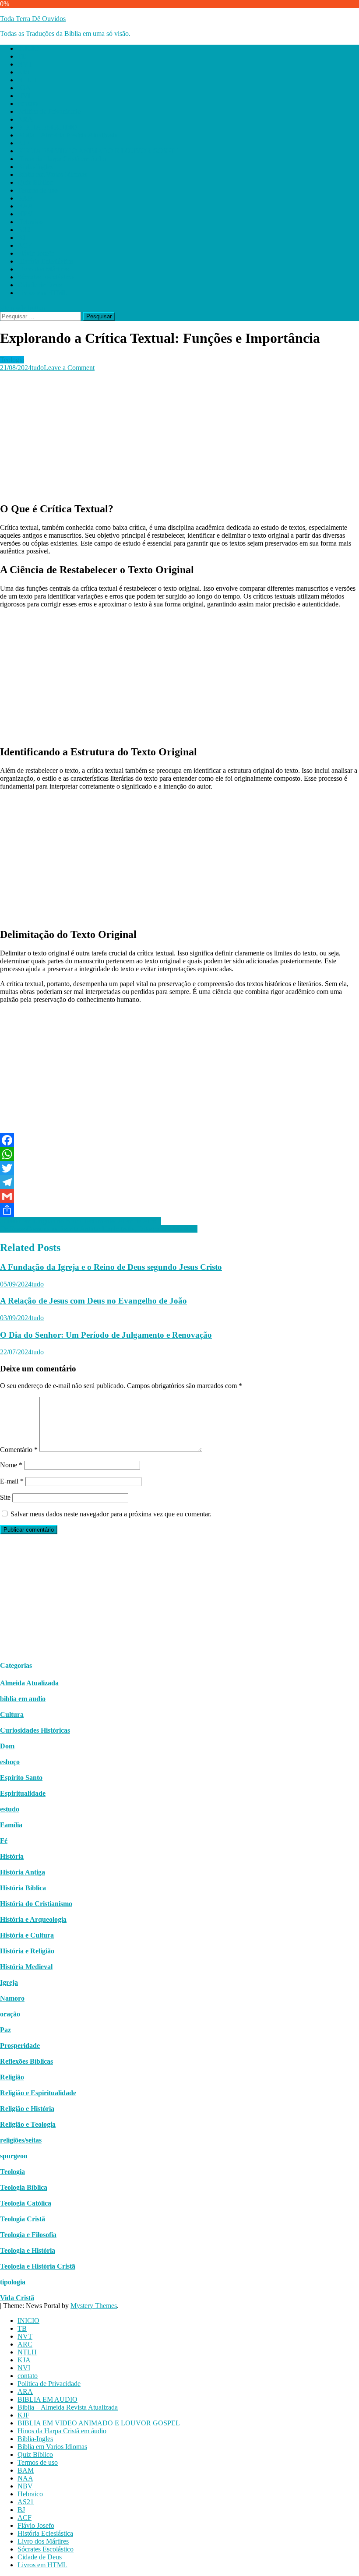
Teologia (12, 360)
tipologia (13, 2282)
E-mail (12, 1481)
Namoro (12, 1998)
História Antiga (23, 1872)
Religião (12, 2077)
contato (28, 104)
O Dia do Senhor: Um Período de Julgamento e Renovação (106, 1335)
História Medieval (26, 1967)
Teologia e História (28, 2250)
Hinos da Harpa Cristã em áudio (62, 159)
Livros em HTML (42, 293)
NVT (25, 64)
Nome (11, 1465)
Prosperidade (20, 2046)
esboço (10, 1762)
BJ (21, 238)
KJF (23, 143)
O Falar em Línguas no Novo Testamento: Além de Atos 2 (81, 1221)
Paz (5, 2030)
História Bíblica (23, 1888)
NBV (25, 214)
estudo (10, 1809)
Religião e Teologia (28, 2124)
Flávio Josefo (36, 253)
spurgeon (14, 2156)
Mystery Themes (94, 2306)
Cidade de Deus (40, 285)
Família (11, 1825)
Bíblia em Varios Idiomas (52, 174)
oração (10, 2014)
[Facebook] (179, 1140)
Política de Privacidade (49, 111)
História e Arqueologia (33, 1919)
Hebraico (30, 222)
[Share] (179, 1210)
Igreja (9, 1982)
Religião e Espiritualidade (38, 2093)
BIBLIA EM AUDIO (48, 127)
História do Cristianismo (36, 1904)
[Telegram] (179, 1182)
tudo (38, 368)
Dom (7, 1746)
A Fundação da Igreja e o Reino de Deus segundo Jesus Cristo (111, 1267)
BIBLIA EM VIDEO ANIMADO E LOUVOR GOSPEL (99, 151)
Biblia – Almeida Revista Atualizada (68, 135)
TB (22, 56)
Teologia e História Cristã (38, 2266)
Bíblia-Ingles (35, 167)
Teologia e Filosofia (28, 2235)
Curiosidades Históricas (35, 1730)
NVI (24, 96)
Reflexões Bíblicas (26, 2061)
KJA (24, 88)
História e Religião (27, 1951)
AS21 (26, 230)
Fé (4, 1841)
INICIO (28, 48)
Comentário (19, 1450)
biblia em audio (23, 1699)
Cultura (12, 1714)
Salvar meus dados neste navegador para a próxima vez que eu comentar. (111, 1514)
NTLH (27, 80)
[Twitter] (179, 1168)
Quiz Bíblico (35, 182)
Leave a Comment (69, 368)
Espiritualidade (23, 1793)
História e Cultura (27, 1935)
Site (5, 1497)
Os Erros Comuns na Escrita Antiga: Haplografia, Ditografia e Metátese (99, 1229)
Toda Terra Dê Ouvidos (33, 19)
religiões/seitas (21, 2140)
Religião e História (27, 2109)
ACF (25, 245)
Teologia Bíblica (24, 2187)
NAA (25, 206)
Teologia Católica (26, 2203)
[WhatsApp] (179, 1154)
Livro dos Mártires (43, 269)
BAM (26, 198)
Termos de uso (38, 190)
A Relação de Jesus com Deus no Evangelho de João (93, 1301)
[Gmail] (179, 1196)
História (12, 1856)
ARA (25, 119)
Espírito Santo (21, 1778)
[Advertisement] (179, 433)
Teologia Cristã (23, 2219)
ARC (25, 72)
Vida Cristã (17, 2298)
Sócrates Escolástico (46, 277)
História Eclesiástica (45, 261)
